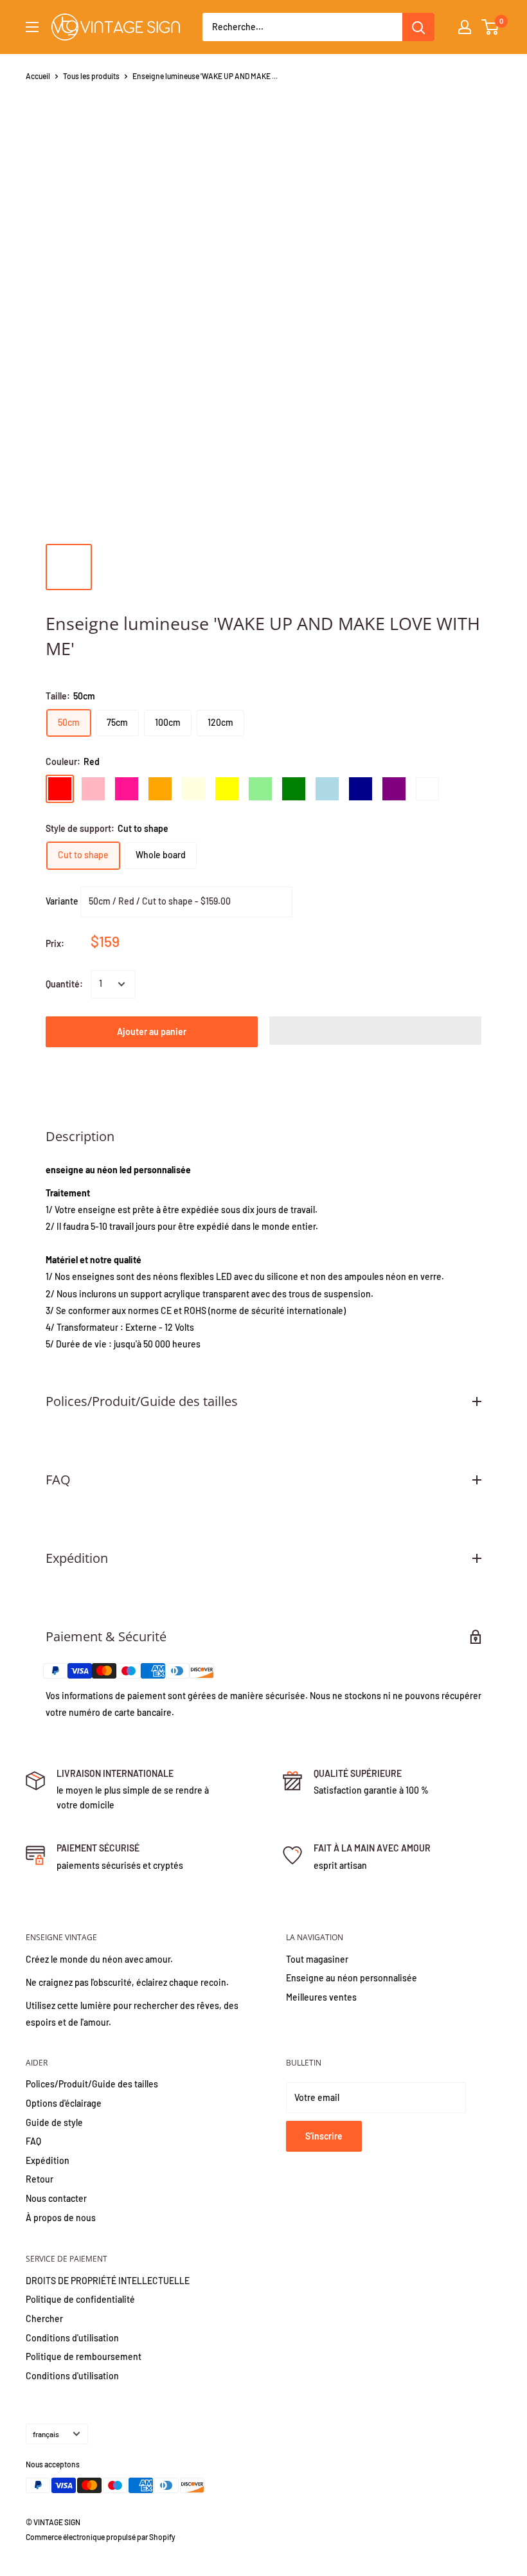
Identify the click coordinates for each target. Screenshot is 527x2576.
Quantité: (64, 984)
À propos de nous (61, 2218)
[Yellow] (227, 789)
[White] (427, 789)
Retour (40, 2179)
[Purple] (394, 789)
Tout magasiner (317, 1959)
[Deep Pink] (127, 789)
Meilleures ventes (321, 1997)
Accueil (38, 76)
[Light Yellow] (193, 789)
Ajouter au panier (152, 1031)
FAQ (33, 2141)
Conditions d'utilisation (72, 2338)
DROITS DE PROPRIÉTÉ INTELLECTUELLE (108, 2281)
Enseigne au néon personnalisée (352, 1978)
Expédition (48, 2160)
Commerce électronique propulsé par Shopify (101, 2537)
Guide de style (54, 2122)
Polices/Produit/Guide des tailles (92, 2084)
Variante (62, 900)
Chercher (44, 2319)
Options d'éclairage (64, 2103)
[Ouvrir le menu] (32, 27)
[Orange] (160, 789)
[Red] (60, 789)
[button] (375, 1031)
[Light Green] (260, 789)
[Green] (294, 789)
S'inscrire (324, 2136)
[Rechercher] (418, 27)
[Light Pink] (93, 789)
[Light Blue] (327, 789)
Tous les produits (91, 76)
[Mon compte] (465, 27)
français (46, 2434)
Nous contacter (56, 2198)
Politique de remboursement (84, 2356)
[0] (491, 27)
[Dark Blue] (361, 789)
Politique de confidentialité (80, 2299)
